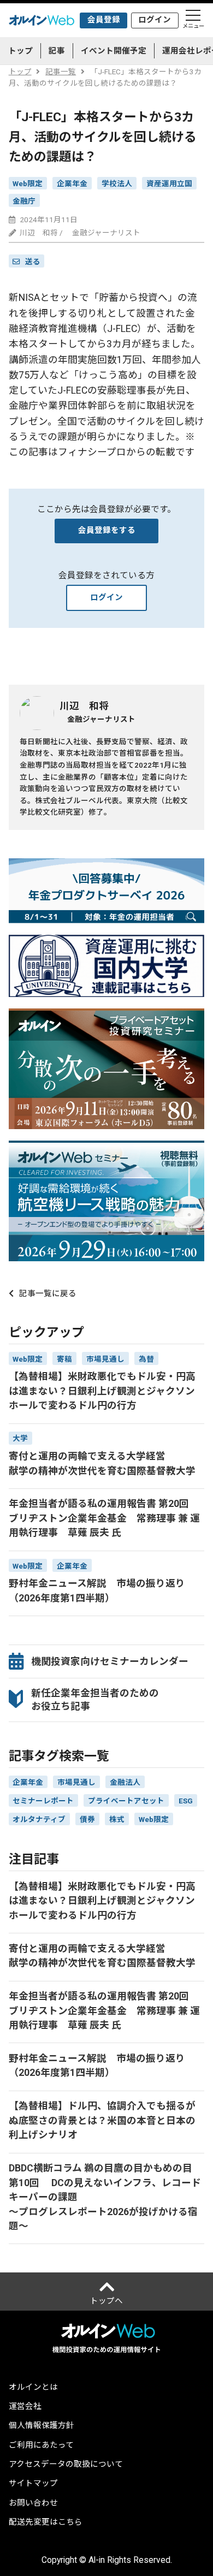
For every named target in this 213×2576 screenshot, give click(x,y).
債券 (87, 1819)
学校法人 (117, 183)
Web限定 (28, 183)
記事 (57, 51)
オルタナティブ (39, 1819)
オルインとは (33, 2388)
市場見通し (76, 1782)
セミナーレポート (43, 1801)
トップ (20, 51)
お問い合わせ (33, 2504)
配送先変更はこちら (46, 2523)
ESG (186, 1801)
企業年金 (72, 183)
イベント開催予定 (114, 51)
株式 (117, 1819)
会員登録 (104, 20)
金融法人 (125, 1782)
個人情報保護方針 (42, 2426)
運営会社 (25, 2407)
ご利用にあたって (41, 2446)
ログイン (155, 20)
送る (33, 262)
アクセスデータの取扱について (66, 2465)
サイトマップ (33, 2484)
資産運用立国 (169, 183)
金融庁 (24, 201)
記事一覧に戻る (48, 1294)
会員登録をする (107, 530)
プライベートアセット (126, 1801)
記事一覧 (61, 72)
